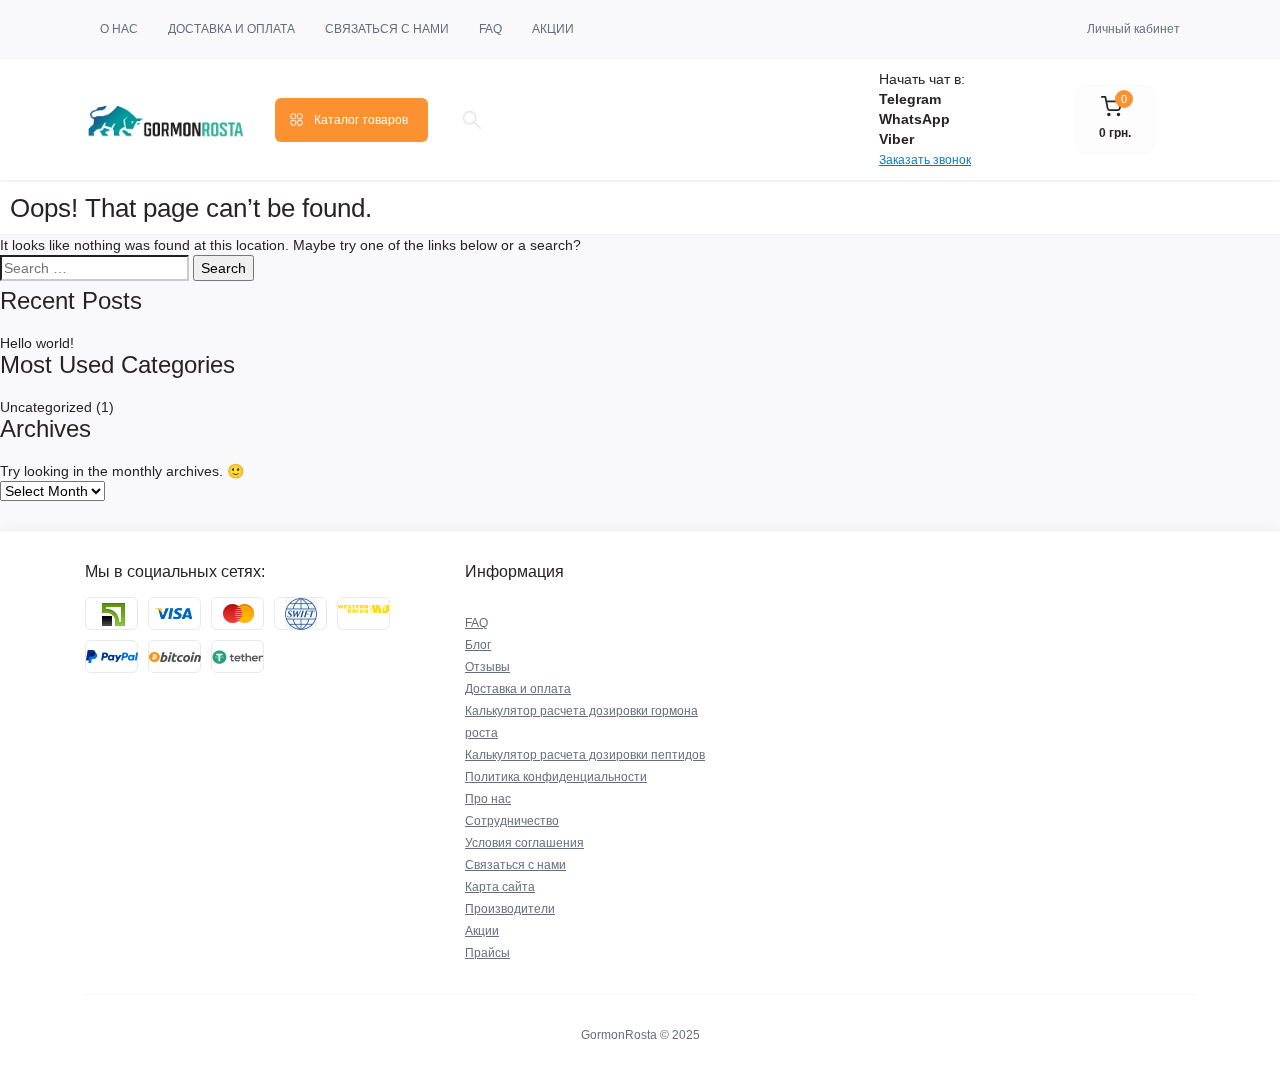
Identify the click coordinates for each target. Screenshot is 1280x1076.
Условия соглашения (524, 843)
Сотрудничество (512, 821)
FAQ (490, 29)
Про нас (488, 799)
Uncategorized (46, 407)
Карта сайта (500, 887)
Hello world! (37, 343)
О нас (119, 29)
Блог (478, 645)
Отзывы (487, 667)
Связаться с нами (387, 29)
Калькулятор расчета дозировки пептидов (585, 755)
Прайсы (487, 953)
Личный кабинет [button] (1133, 29)
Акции (553, 29)
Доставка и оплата (231, 29)
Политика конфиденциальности (556, 777)
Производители (510, 909)
